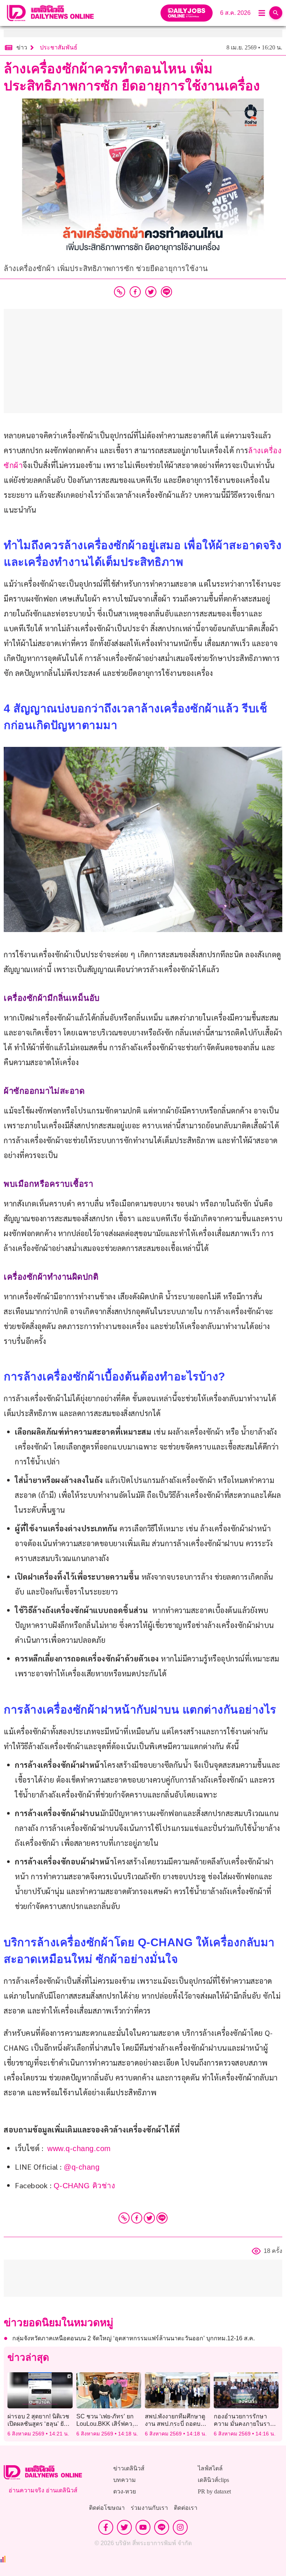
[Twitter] (149, 2218)
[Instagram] (180, 2527)
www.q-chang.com (79, 2148)
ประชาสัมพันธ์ (59, 47)
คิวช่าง (104, 2186)
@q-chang (82, 2167)
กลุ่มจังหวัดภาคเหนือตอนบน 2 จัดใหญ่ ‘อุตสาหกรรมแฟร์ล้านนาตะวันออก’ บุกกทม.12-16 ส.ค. (134, 2338)
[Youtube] (143, 2527)
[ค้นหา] (276, 13)
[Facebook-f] (106, 2527)
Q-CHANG (73, 2186)
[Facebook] (137, 2218)
